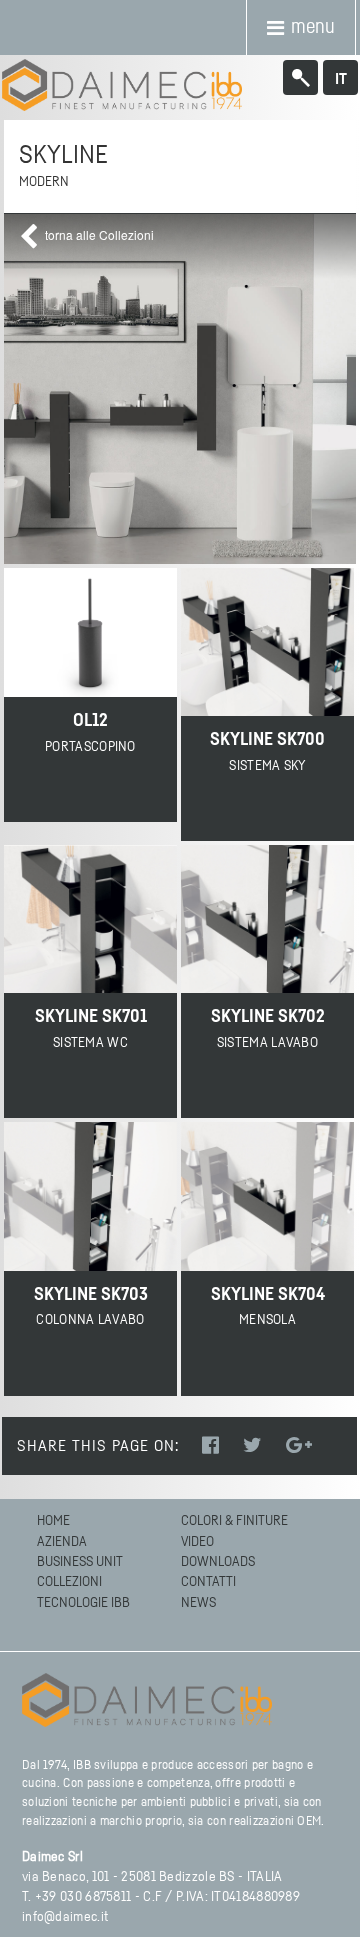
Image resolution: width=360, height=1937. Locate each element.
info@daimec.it (65, 1917)
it (341, 79)
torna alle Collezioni (99, 234)
